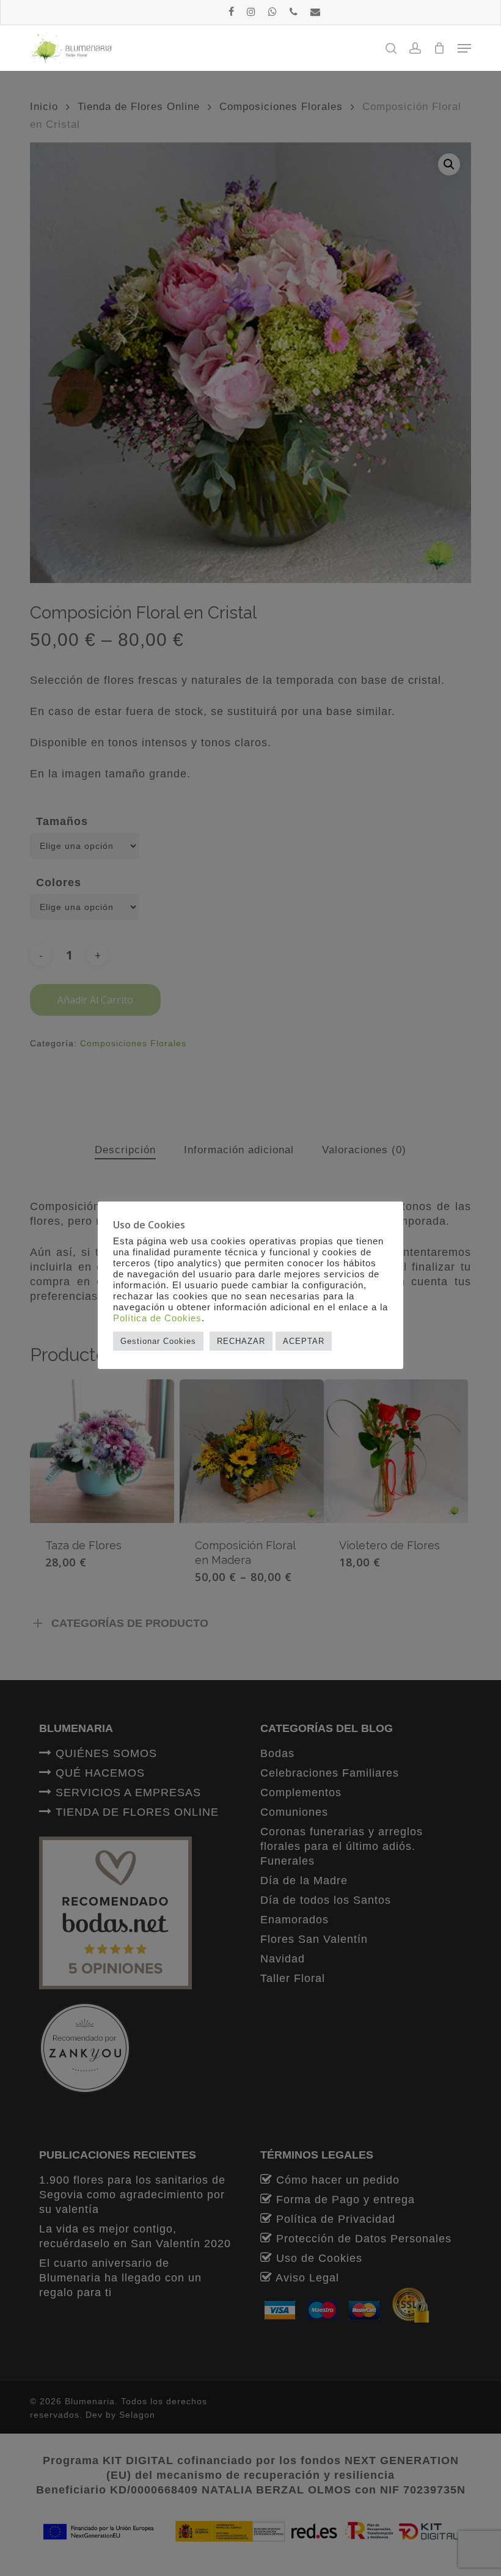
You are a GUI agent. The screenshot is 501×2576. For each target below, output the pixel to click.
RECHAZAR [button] (241, 1341)
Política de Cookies (157, 1318)
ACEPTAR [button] (304, 1341)
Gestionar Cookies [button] (158, 1341)
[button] (464, 48)
